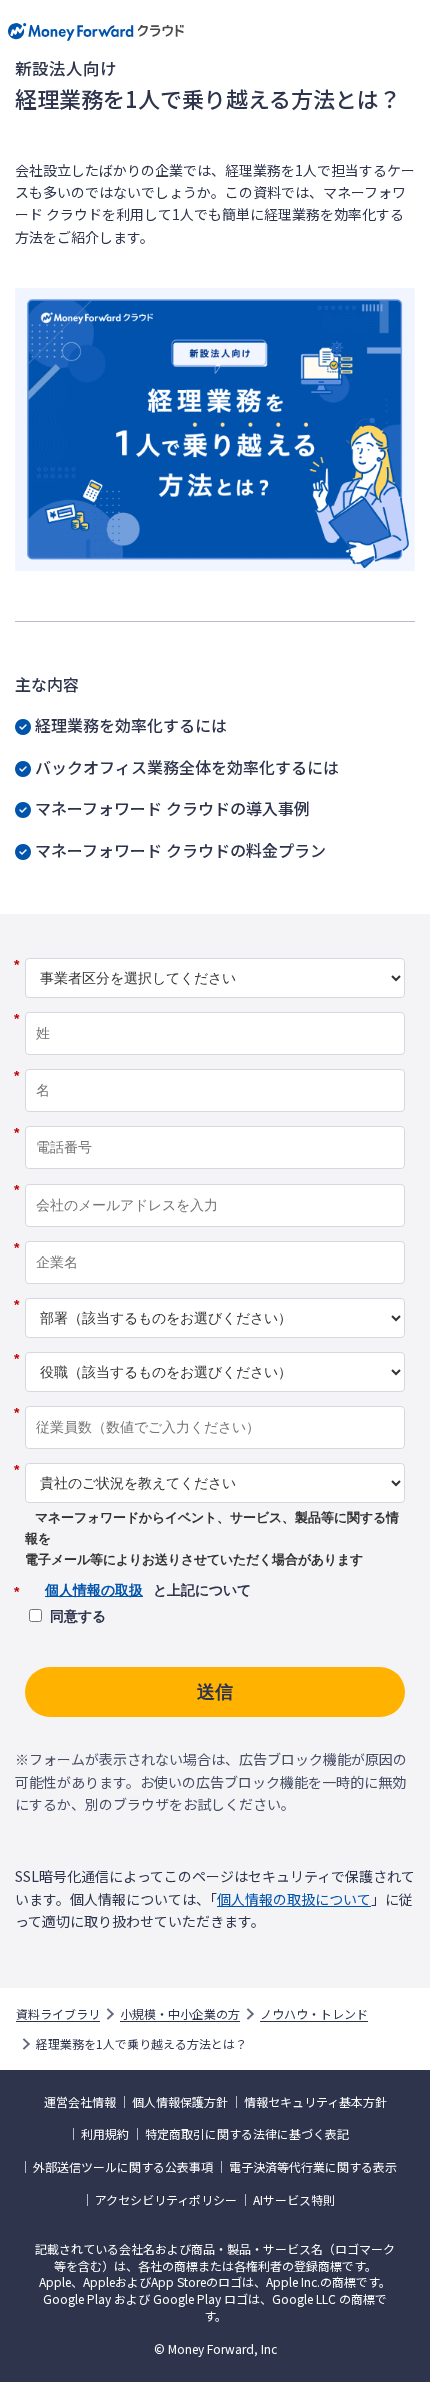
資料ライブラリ (58, 2014)
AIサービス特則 (294, 2200)
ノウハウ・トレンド (314, 2014)
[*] (215, 951)
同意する (78, 1616)
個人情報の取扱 (94, 1590)
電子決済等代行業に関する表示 (313, 2167)
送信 (215, 1692)
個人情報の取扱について (294, 1899)
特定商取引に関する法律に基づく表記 (247, 2134)
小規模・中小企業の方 (180, 2014)
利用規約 (105, 2134)
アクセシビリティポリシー (166, 2200)
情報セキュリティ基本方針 (315, 2102)
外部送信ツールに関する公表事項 (123, 2167)
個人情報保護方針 (180, 2102)
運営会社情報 (80, 2102)
